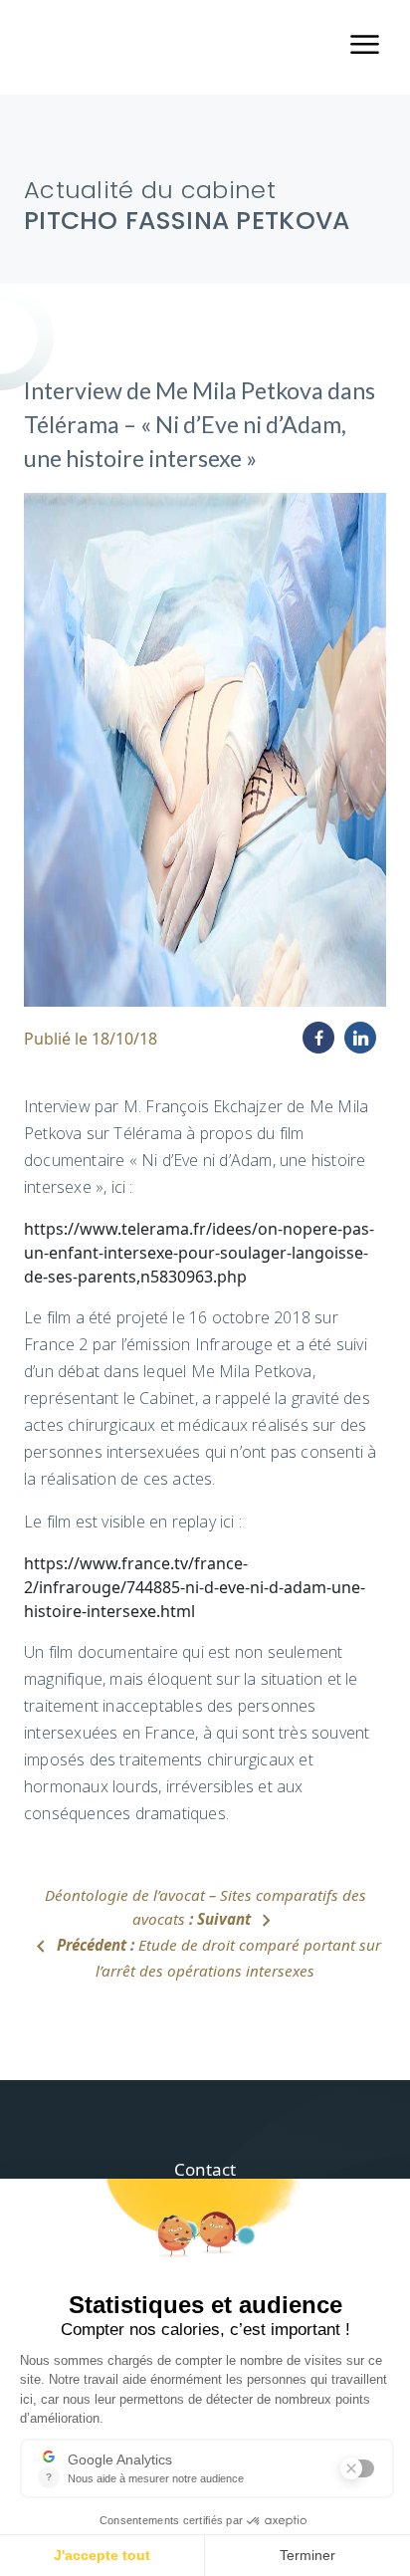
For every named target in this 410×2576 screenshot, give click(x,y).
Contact (205, 2169)
